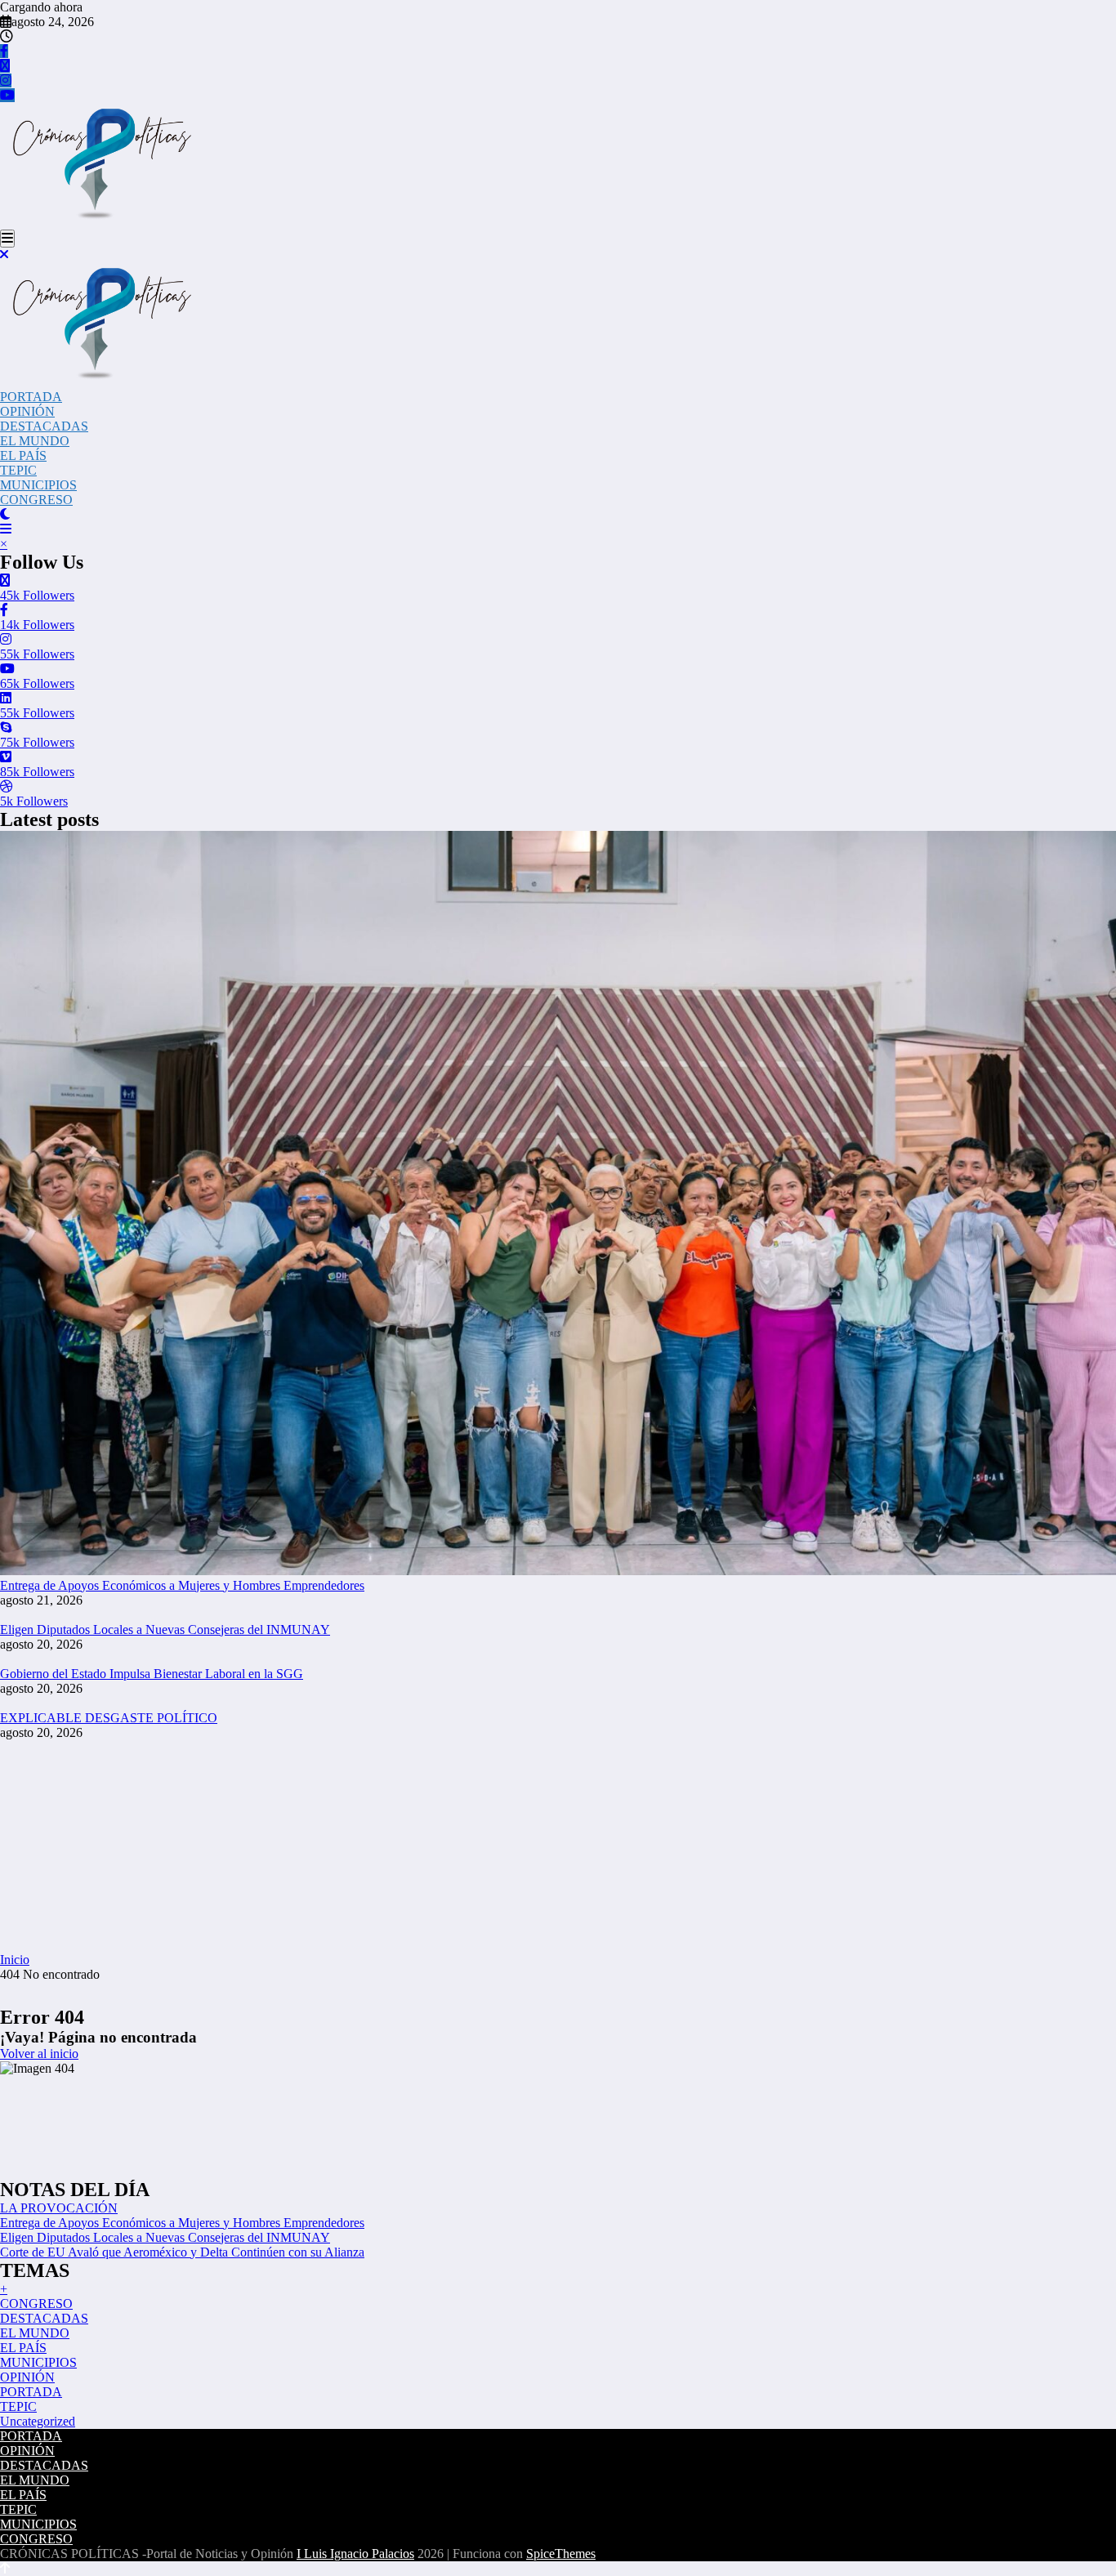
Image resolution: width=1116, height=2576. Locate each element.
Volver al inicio (39, 2054)
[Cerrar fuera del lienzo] (4, 254)
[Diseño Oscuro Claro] (5, 514)
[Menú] (7, 239)
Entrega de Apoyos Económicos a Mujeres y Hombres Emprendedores (182, 1585)
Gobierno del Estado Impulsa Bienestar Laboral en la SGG (152, 1674)
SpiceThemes (561, 2554)
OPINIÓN (27, 411)
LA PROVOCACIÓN (59, 2208)
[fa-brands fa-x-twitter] (5, 66)
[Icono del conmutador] (6, 529)
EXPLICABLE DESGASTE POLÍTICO (109, 1718)
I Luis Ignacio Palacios (355, 2554)
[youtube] (7, 95)
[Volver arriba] (5, 2568)
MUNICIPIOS (38, 485)
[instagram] (6, 80)
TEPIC (18, 470)
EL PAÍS (23, 455)
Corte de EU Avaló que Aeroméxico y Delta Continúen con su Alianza (182, 2252)
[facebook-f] (4, 51)
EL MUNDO (35, 441)
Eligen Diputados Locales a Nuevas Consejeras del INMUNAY (165, 1630)
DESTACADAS (44, 426)
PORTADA (31, 397)
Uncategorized (38, 2421)
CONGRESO (36, 500)
